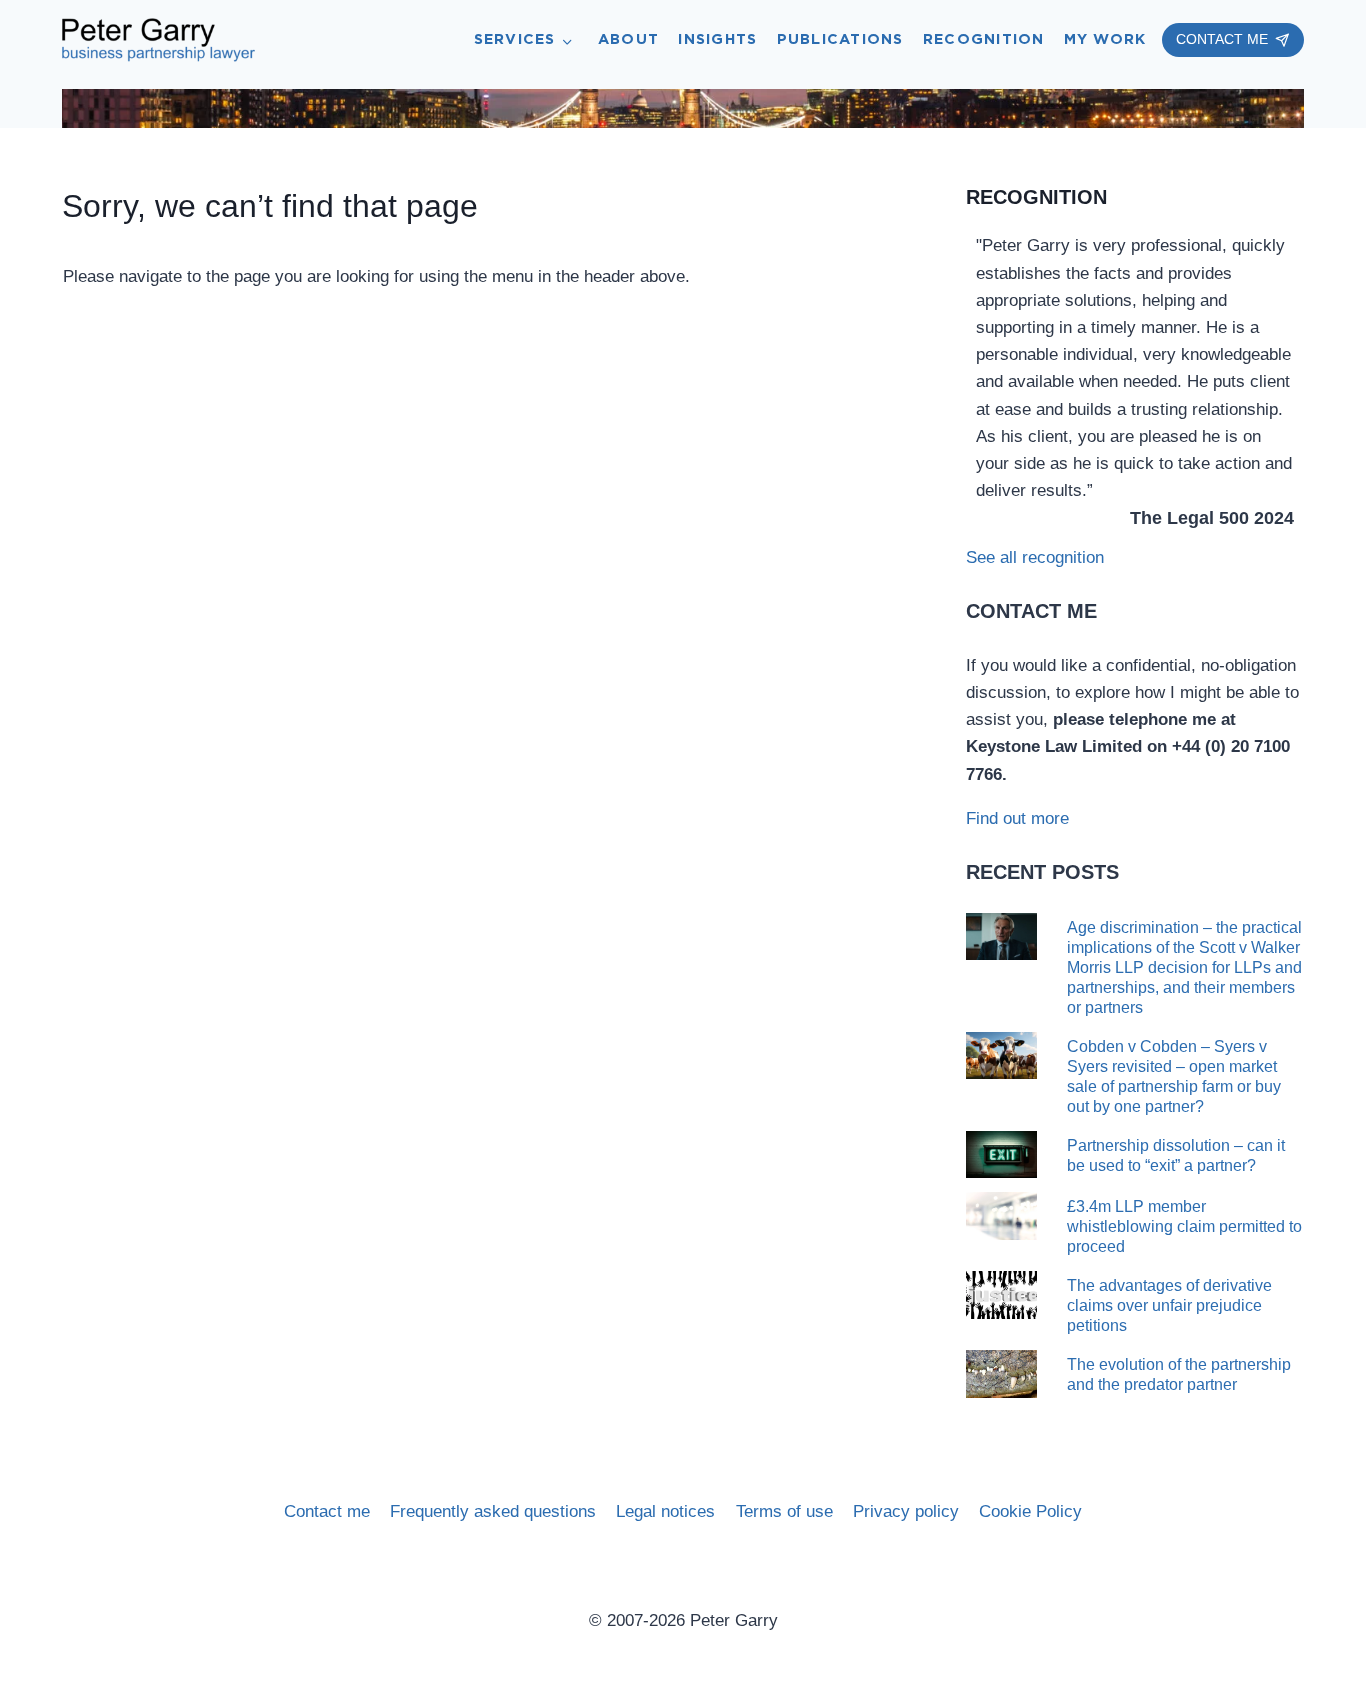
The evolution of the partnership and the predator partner (1179, 1374)
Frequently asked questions (493, 1511)
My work (1105, 39)
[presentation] (1001, 937)
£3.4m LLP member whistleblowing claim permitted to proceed (1184, 1226)
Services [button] (515, 39)
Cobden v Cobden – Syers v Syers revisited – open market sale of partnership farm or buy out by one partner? (1174, 1076)
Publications (840, 39)
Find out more (1017, 818)
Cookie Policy (1030, 1511)
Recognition (984, 39)
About (628, 39)
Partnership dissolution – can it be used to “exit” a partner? (1176, 1155)
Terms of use (784, 1511)
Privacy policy (906, 1511)
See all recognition (1035, 557)
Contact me (327, 1511)
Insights (717, 39)
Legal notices (665, 1511)
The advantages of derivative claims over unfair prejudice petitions (1169, 1305)
